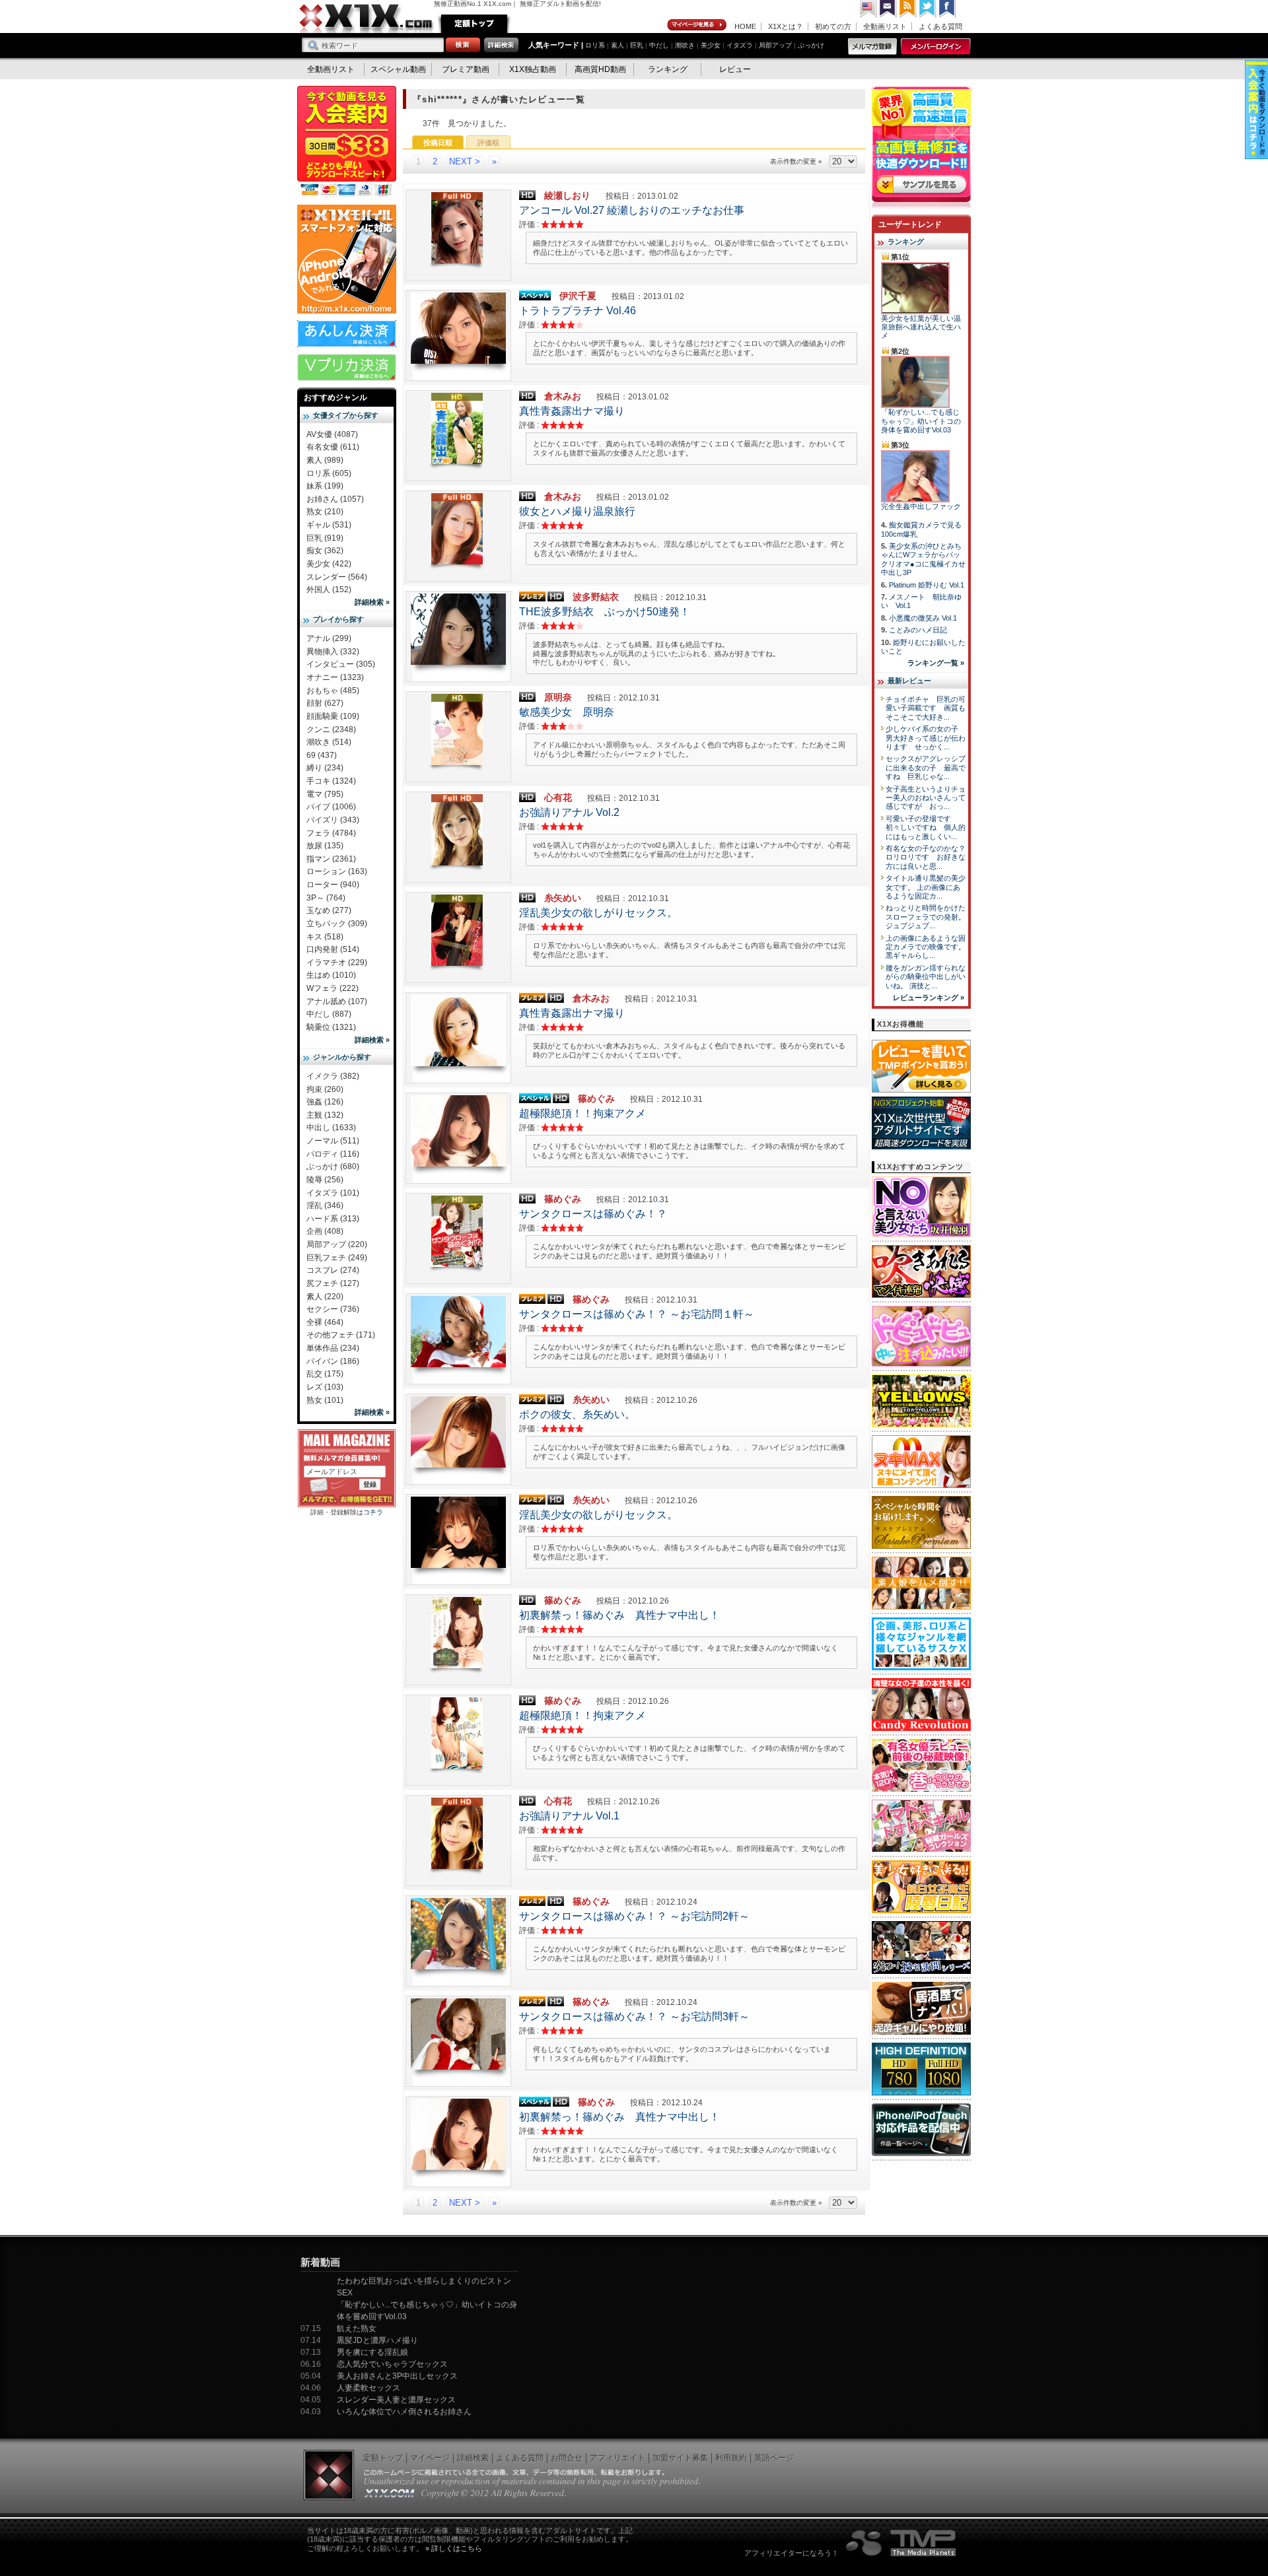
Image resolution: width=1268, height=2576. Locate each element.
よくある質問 (940, 26)
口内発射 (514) (333, 949)
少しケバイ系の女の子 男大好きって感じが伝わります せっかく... (926, 738)
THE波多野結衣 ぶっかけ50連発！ (605, 612)
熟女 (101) (325, 1400)
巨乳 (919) (325, 538)
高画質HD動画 (600, 69)
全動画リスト (885, 26)
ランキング (668, 69)
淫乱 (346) (325, 1205)
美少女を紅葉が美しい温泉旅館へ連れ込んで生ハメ (921, 327)
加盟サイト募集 (680, 2458)
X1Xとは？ (786, 26)
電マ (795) (325, 794)
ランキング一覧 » (936, 663)
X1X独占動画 (533, 69)
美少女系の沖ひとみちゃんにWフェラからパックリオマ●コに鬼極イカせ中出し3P (923, 559)
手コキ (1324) (331, 781)
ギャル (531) (329, 525)
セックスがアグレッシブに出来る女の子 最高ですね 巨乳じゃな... (926, 767)
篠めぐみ (596, 1099)
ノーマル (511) (333, 1141)
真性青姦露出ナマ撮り (572, 411)
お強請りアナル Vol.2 (569, 812)
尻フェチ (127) (333, 1283)
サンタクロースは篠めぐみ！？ (593, 1214)
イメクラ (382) (333, 1076)
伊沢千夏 (578, 296)
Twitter (928, 9)
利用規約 (731, 2458)
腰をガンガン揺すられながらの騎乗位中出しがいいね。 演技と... (926, 977)
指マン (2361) (331, 859)
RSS (908, 9)
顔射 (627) (325, 703)
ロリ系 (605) (329, 473)
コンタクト (888, 9)
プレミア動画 (466, 69)
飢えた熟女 (357, 2328)
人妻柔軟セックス (369, 2388)
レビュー (735, 69)
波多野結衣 (596, 597)
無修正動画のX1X (367, 18)
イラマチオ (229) (337, 963)
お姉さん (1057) (335, 499)
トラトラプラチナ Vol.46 (578, 311)
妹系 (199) (325, 486)
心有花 (558, 797)
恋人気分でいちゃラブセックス (392, 2364)
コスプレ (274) (333, 1270)
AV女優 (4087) (332, 434)
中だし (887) (329, 1014)
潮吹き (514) (329, 742)
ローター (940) (333, 885)
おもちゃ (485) (333, 691)
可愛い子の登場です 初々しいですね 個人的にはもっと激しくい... (926, 828)
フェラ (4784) (331, 833)
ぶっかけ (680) (333, 1167)
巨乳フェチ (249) (337, 1258)
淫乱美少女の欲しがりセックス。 (598, 913)
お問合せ (567, 2458)
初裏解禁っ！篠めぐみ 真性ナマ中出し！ (619, 1615)
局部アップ (775, 45)
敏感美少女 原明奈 (567, 712)
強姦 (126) (325, 1102)
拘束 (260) (325, 1089)
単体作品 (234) (333, 1348)
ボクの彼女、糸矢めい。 (577, 1414)
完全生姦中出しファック (921, 506)
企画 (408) (325, 1231)
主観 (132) (325, 1115)
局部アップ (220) (337, 1244)
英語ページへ (868, 9)
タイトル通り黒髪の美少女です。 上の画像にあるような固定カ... (926, 887)
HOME (745, 26)
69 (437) (322, 755)
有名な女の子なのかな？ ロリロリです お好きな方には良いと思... (929, 857)
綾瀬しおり (567, 195)
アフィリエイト (617, 2458)
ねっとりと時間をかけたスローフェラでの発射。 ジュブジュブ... (926, 917)
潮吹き (685, 45)
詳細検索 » (372, 602)
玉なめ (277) (329, 910)
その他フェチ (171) (341, 1335)
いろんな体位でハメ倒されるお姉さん (404, 2412)
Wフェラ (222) (333, 988)
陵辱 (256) (325, 1180)
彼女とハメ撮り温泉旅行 (577, 511)
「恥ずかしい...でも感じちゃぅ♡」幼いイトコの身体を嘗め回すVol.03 (921, 421)
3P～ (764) (326, 898)
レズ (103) (325, 1387)
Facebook (948, 9)
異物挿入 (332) (333, 652)
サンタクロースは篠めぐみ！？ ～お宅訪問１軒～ (637, 1314)
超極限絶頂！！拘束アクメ (582, 1113)
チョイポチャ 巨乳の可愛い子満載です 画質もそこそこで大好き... (926, 708)
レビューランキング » (929, 998)
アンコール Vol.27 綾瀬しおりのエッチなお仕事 (632, 210)
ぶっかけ (811, 45)
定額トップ (474, 24)
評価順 (488, 143)
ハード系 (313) (333, 1219)
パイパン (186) (333, 1361)
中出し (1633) (331, 1128)
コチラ (373, 1512)
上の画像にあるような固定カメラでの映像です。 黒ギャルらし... (926, 947)
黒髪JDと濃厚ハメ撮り (377, 2340)
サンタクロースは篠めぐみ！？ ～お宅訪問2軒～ (634, 1916)
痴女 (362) (325, 551)
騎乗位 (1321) (331, 1027)
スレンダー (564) (337, 577)
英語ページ (774, 2458)
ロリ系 (595, 45)
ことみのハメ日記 (918, 630)
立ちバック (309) (337, 924)
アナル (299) (329, 638)
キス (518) (325, 937)
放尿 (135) (325, 846)
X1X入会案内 (347, 142)
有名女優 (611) (333, 447)
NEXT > (465, 161)
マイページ (697, 25)
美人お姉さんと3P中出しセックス (397, 2376)
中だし (659, 45)
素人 (617, 45)
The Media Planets (901, 2543)
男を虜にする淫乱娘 (372, 2352)
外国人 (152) (329, 590)
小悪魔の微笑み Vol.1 (923, 618)
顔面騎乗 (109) (333, 716)
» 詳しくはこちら (454, 2548)
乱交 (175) (325, 1374)
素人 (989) (325, 460)
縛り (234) (325, 768)
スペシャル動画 (398, 69)
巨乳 (637, 45)
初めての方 (833, 26)
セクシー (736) (333, 1309)
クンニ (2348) (331, 729)
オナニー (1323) (335, 677)
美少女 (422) (329, 564)
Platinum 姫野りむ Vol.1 (927, 585)
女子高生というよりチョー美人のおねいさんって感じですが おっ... (926, 798)
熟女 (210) (325, 512)
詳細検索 (473, 2458)
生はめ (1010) (331, 975)
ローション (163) (337, 871)
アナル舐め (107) (337, 1001)
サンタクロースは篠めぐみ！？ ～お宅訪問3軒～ (634, 2017)
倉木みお (563, 396)
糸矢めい (563, 898)
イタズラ (740, 45)
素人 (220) (325, 1297)
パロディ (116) (333, 1154)
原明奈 (558, 697)
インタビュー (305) (341, 664)
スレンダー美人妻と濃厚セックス (396, 2400)
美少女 (711, 45)
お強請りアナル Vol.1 (569, 1816)
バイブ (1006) (331, 807)
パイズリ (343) (333, 820)
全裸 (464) (325, 1322)
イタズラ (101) (333, 1193)
